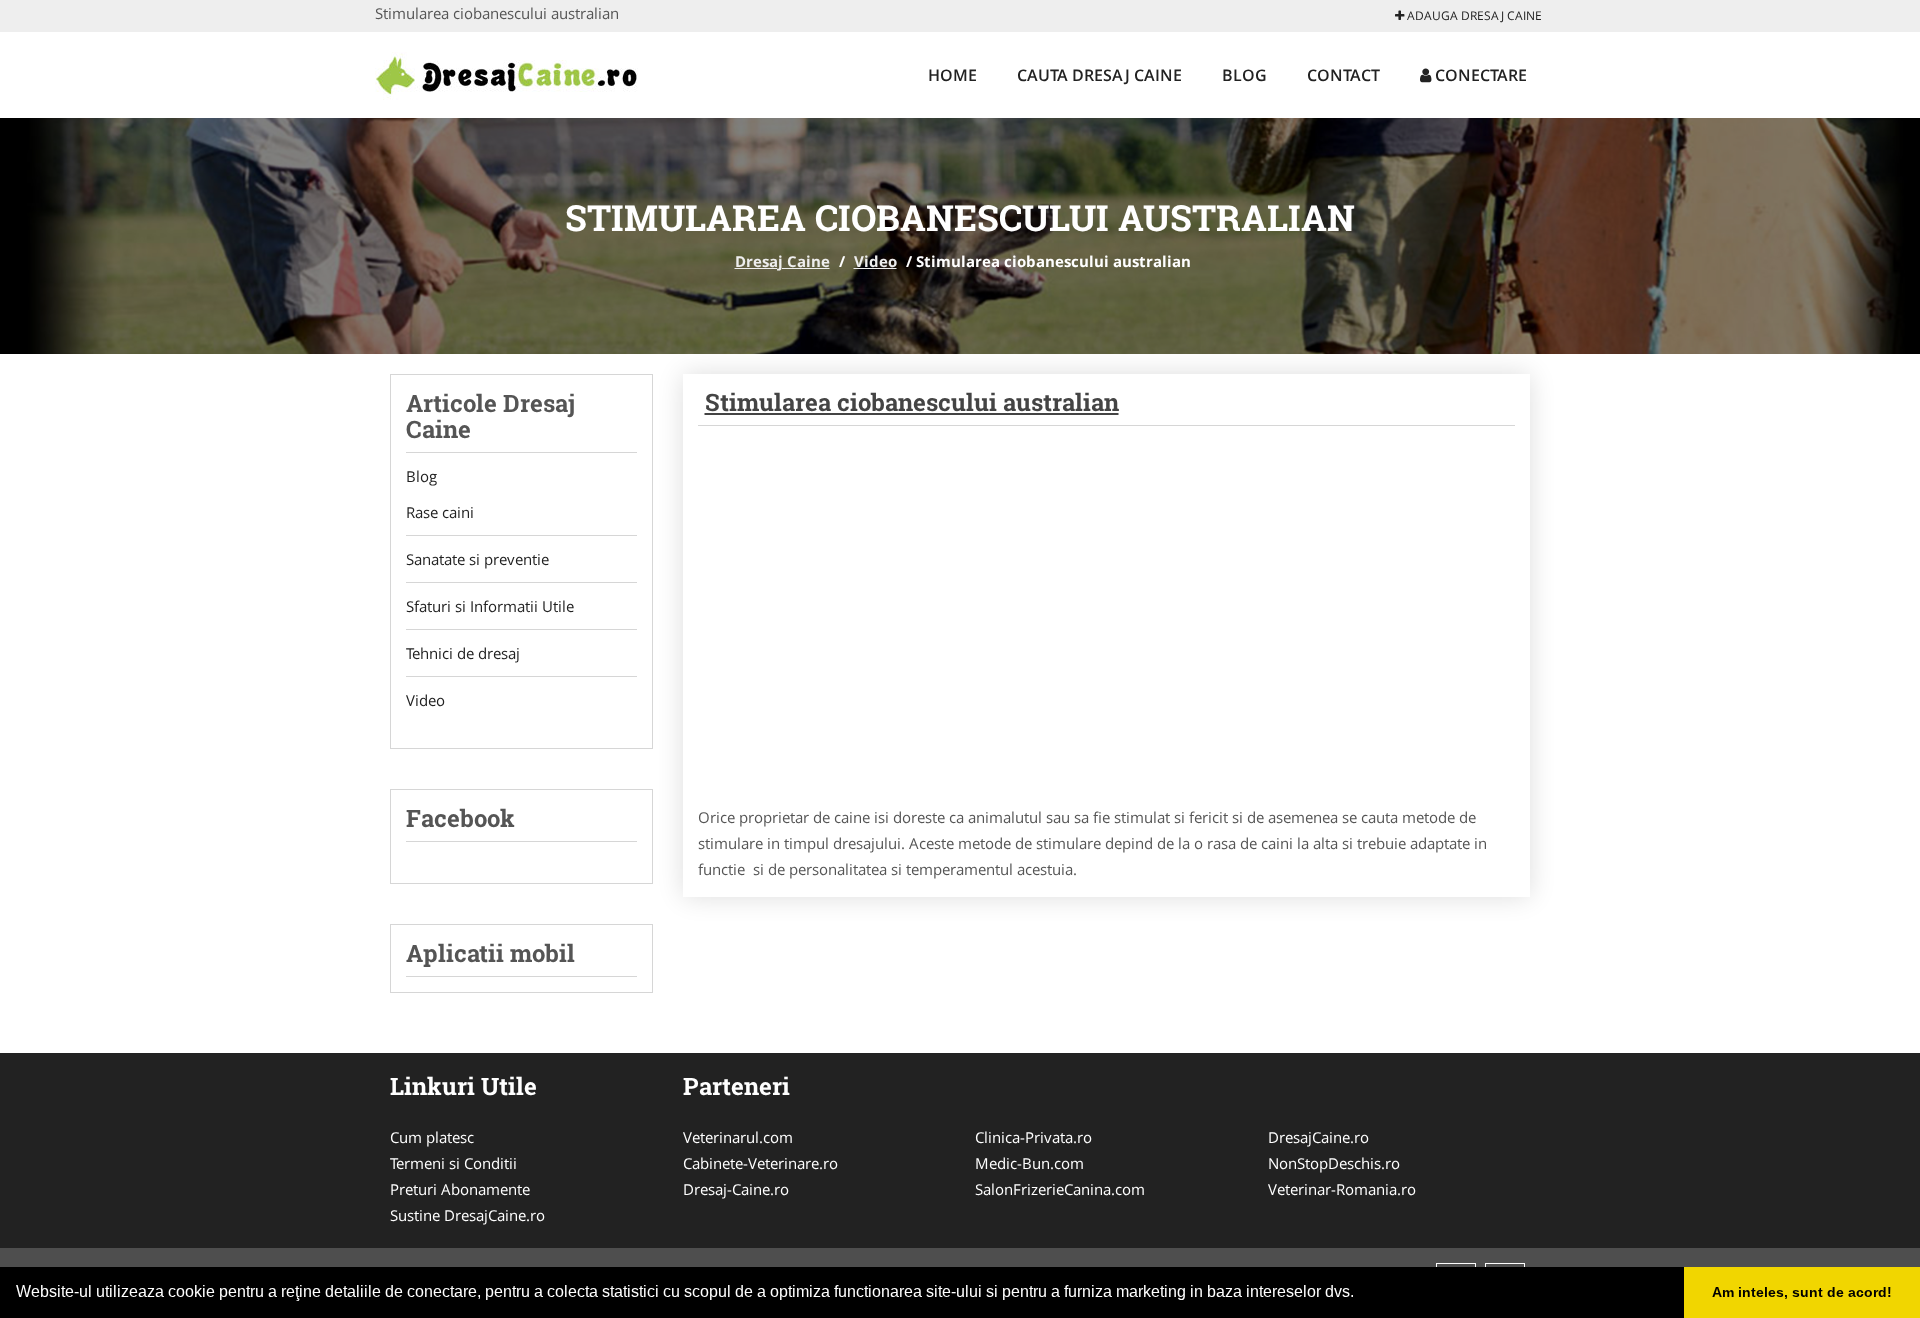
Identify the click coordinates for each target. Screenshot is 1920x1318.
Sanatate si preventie (477, 559)
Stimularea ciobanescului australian (912, 402)
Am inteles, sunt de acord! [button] (1802, 1292)
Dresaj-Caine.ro (736, 1189)
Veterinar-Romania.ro (1342, 1189)
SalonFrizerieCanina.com (1060, 1189)
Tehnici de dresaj (463, 653)
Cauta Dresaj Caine (1099, 75)
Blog (1244, 75)
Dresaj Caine (782, 261)
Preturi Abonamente (460, 1189)
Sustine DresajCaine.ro (467, 1215)
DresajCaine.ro (1318, 1137)
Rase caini (440, 512)
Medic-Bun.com (1029, 1163)
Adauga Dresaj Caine (1473, 15)
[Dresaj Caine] (506, 72)
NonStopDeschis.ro (1334, 1163)
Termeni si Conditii (453, 1163)
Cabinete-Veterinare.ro (760, 1163)
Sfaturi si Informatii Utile (490, 606)
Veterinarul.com (738, 1137)
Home (952, 75)
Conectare (1479, 75)
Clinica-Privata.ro (1033, 1137)
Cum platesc (432, 1137)
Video (875, 261)
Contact (1343, 75)
